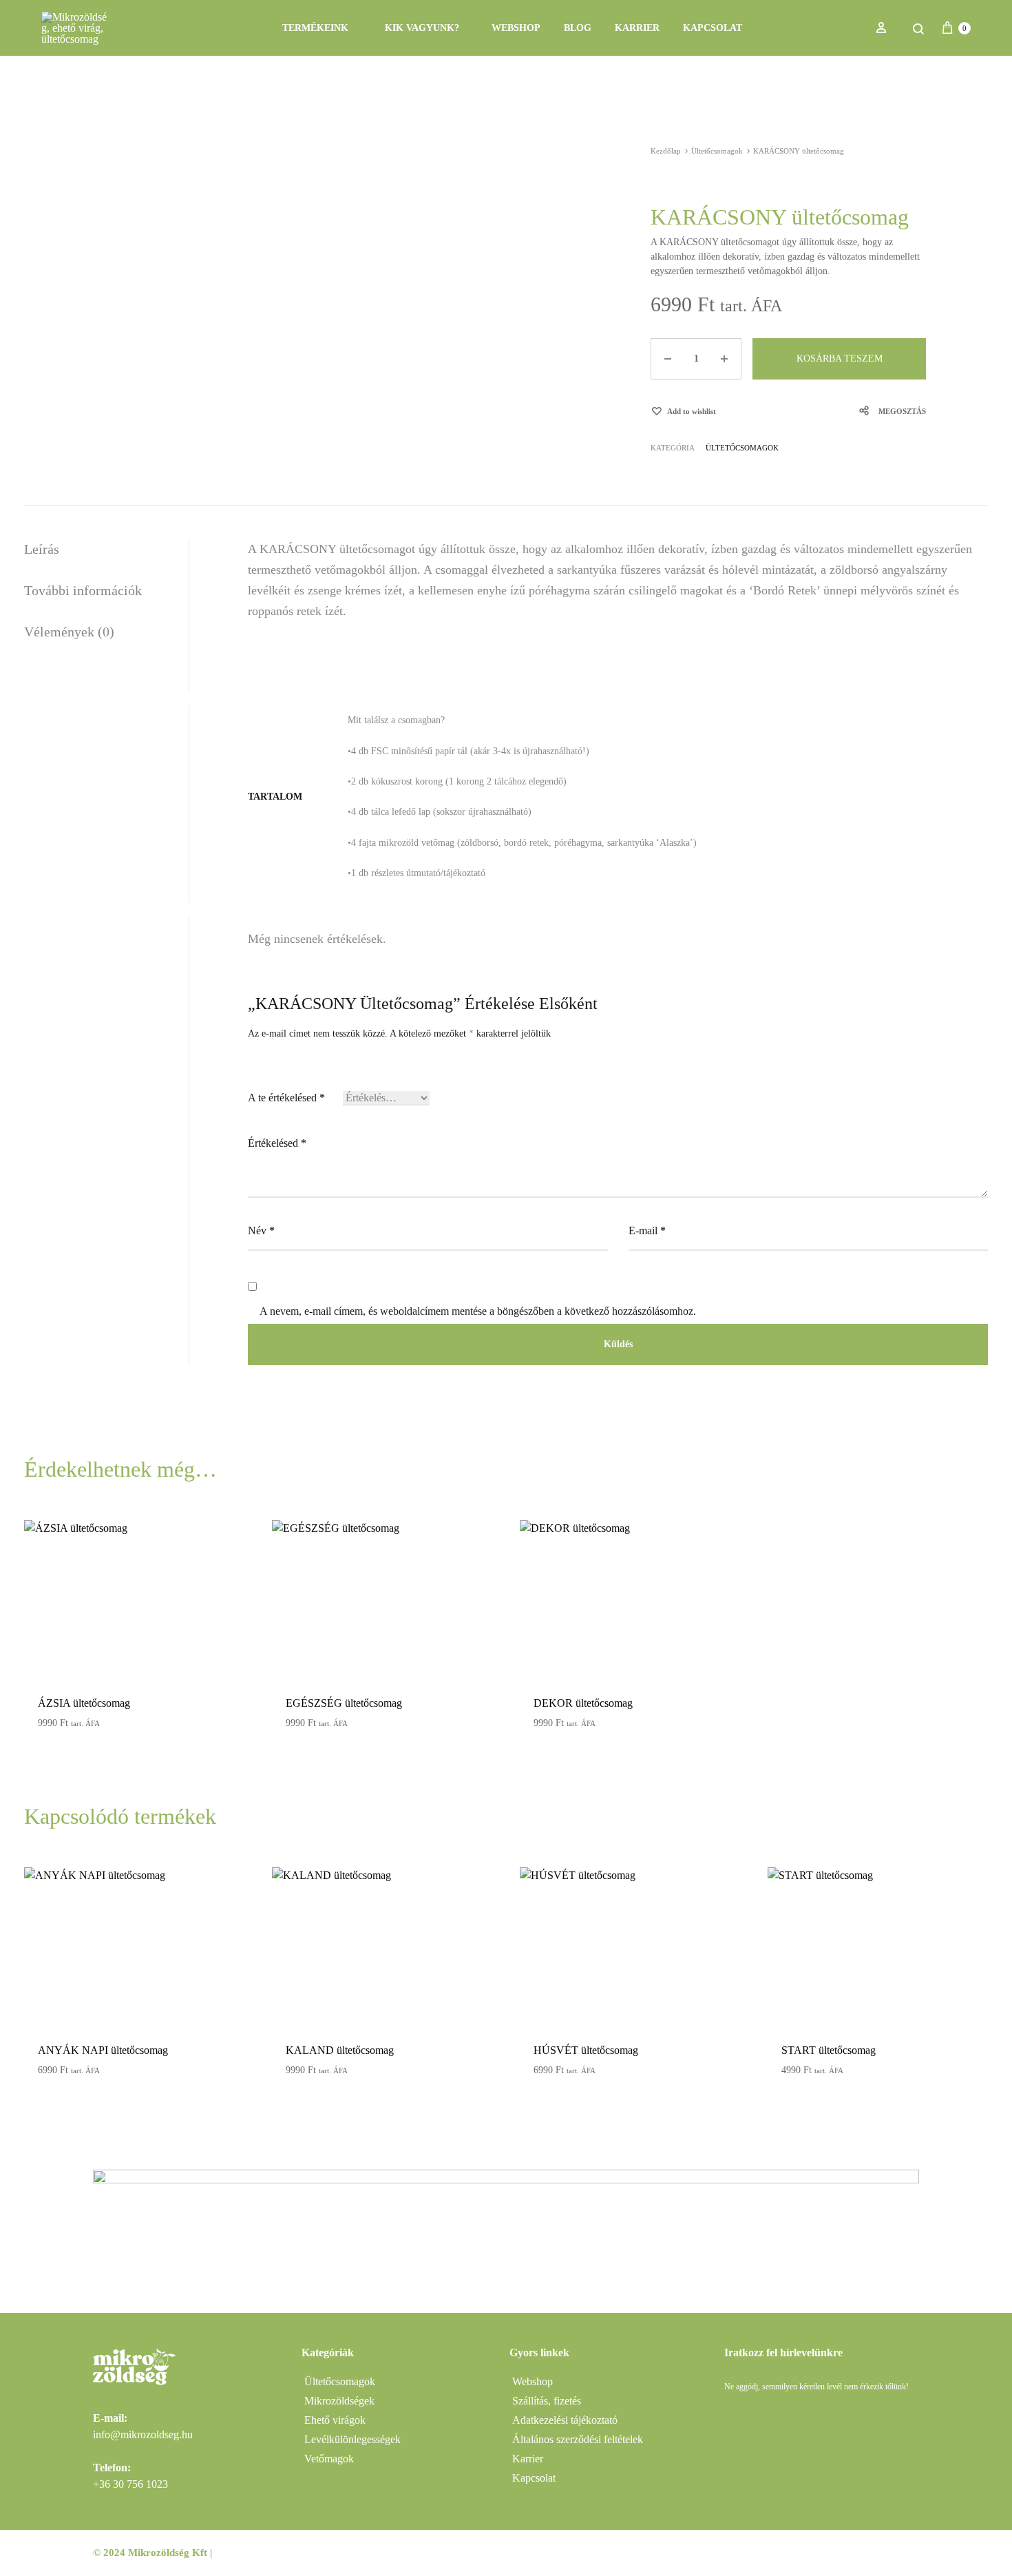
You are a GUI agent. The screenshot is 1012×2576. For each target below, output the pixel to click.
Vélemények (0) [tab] (69, 632)
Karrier (637, 28)
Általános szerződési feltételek (578, 2439)
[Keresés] (918, 28)
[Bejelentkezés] (881, 28)
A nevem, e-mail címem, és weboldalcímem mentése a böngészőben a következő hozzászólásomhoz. (478, 1311)
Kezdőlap (666, 151)
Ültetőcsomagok (717, 151)
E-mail (647, 1230)
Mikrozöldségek (339, 2401)
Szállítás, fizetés (547, 2401)
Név (261, 1230)
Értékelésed (277, 1143)
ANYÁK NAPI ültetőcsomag (103, 2050)
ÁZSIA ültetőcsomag (84, 1703)
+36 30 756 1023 (130, 2484)
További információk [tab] (83, 590)
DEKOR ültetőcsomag (583, 1703)
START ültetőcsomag (829, 2050)
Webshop (516, 28)
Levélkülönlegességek (352, 2439)
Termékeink (315, 28)
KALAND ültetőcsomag (340, 2050)
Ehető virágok (335, 2420)
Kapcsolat (713, 28)
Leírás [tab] (42, 549)
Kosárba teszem (840, 359)
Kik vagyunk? (422, 28)
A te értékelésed (286, 1098)
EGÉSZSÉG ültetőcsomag (344, 1703)
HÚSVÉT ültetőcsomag (586, 2050)
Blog (578, 28)
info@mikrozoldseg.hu (143, 2434)
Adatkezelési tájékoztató (565, 2420)
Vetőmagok (329, 2459)
